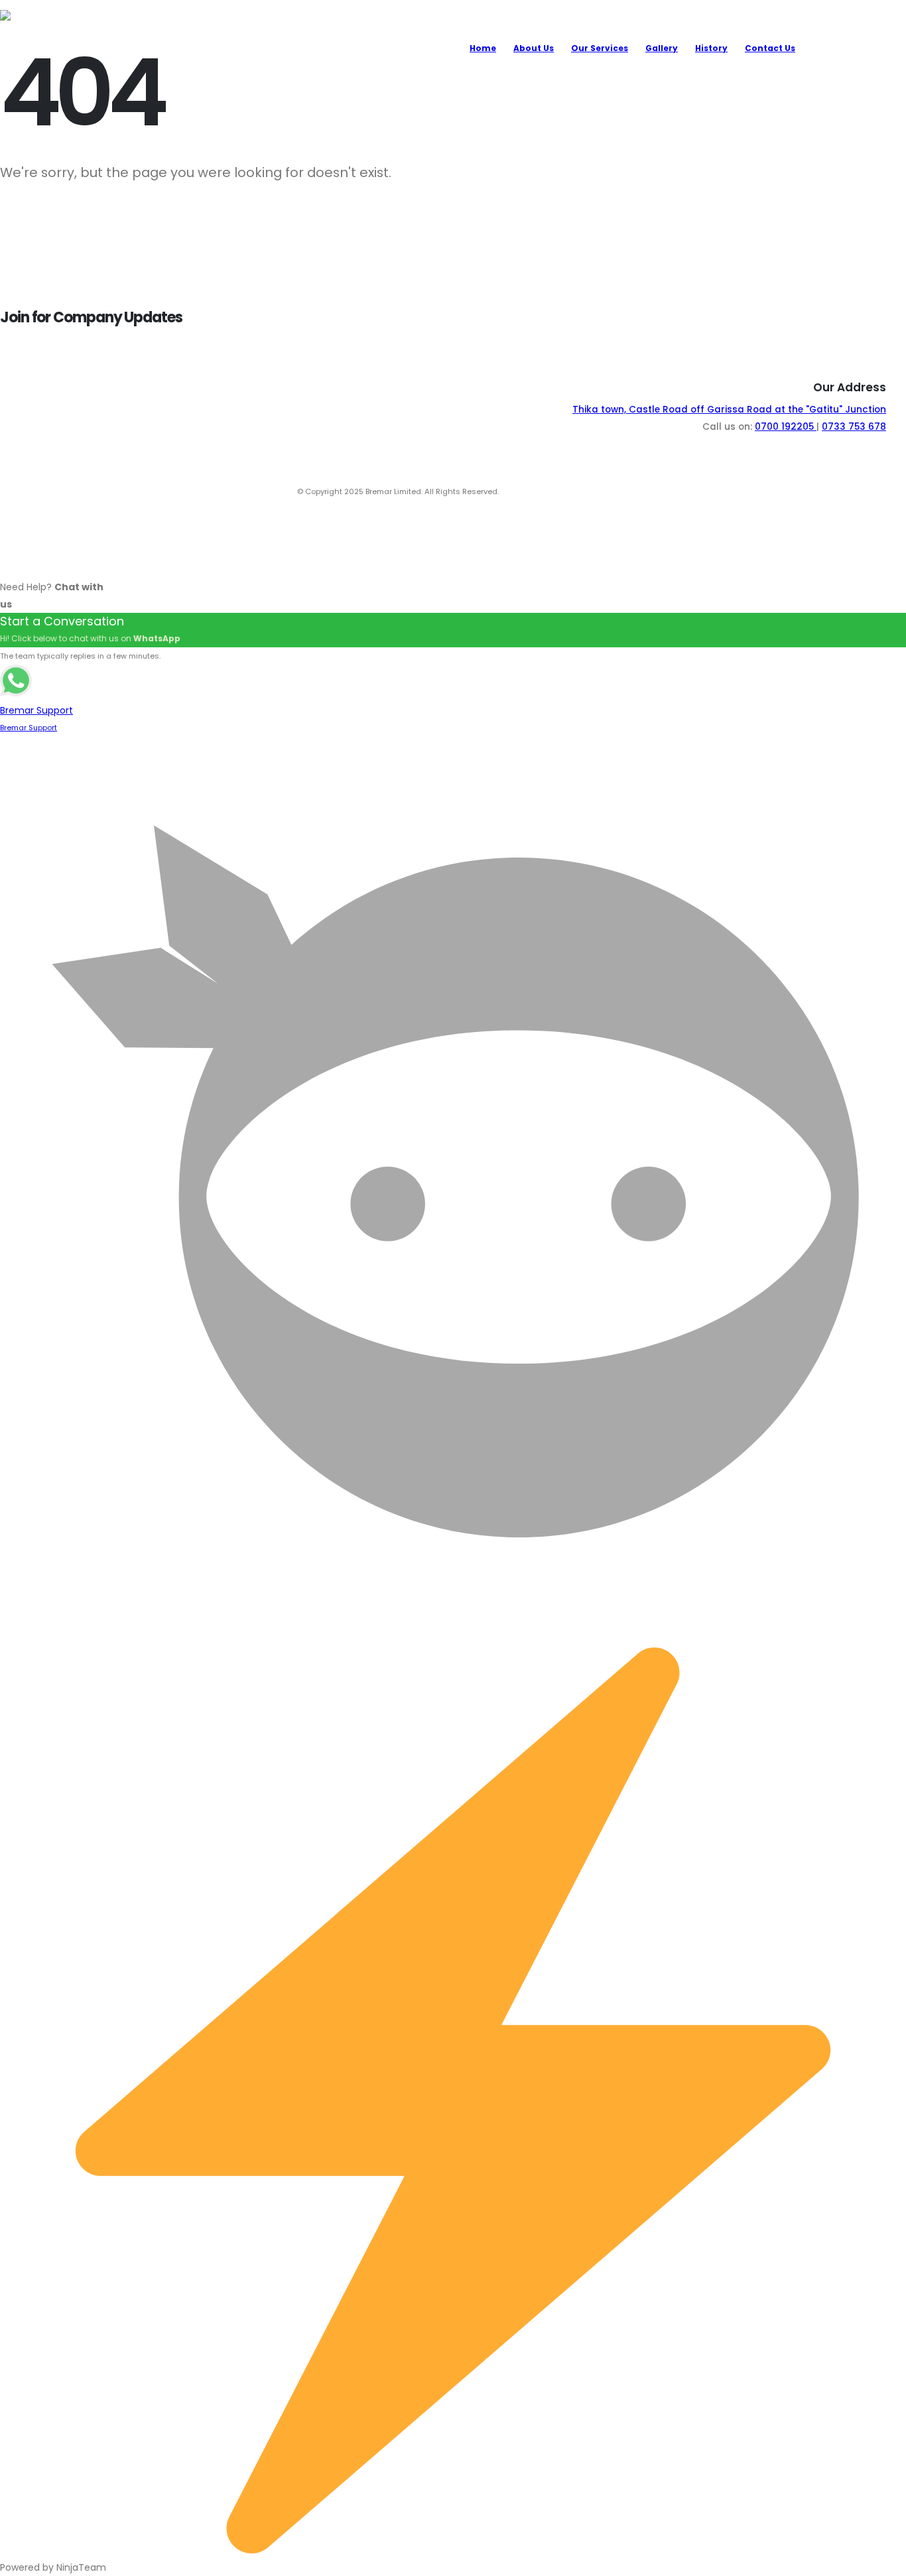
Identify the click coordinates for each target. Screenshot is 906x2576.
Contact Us (770, 48)
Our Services (600, 48)
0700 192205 (786, 427)
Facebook (590, 491)
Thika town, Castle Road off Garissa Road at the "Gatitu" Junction (729, 410)
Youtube (520, 491)
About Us (534, 48)
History (711, 48)
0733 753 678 (854, 427)
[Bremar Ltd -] (50, 48)
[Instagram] (824, 47)
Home (483, 48)
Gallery (662, 48)
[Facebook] (889, 47)
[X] (857, 47)
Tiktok (555, 491)
